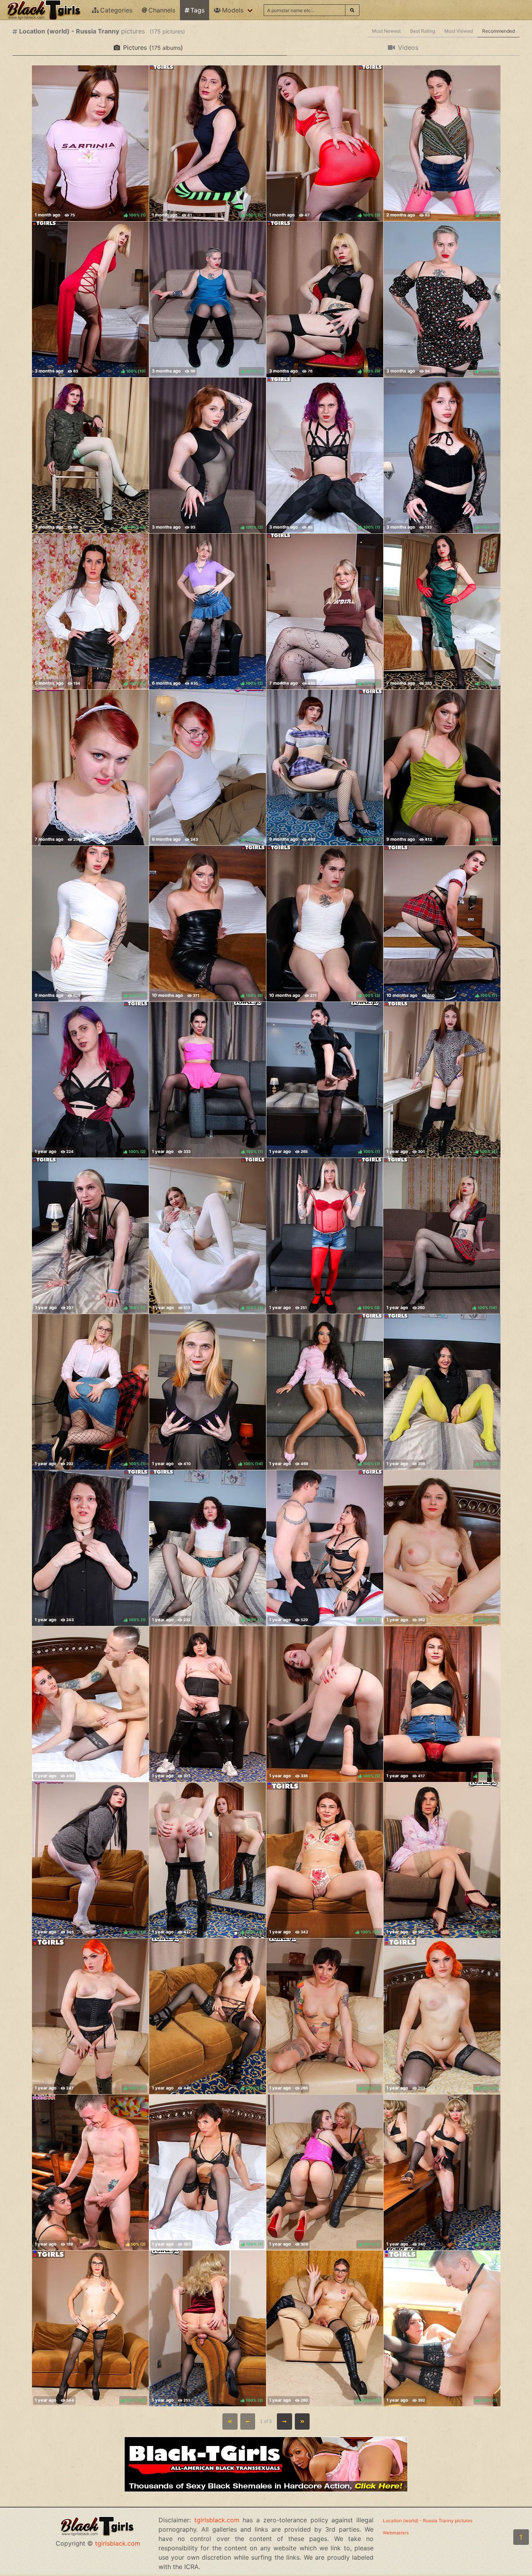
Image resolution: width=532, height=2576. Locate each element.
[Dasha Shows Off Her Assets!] (208, 1704)
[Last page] (302, 2421)
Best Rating (423, 31)
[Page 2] (284, 2421)
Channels (162, 10)
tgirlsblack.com (118, 2543)
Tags (197, 10)
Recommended (499, 31)
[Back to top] (521, 2537)
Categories (116, 10)
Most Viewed (459, 31)
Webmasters (396, 2533)
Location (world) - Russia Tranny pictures (428, 2521)
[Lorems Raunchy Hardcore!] (90, 1704)
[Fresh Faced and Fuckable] (90, 768)
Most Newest (386, 31)
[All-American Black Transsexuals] (266, 2490)
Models (233, 10)
